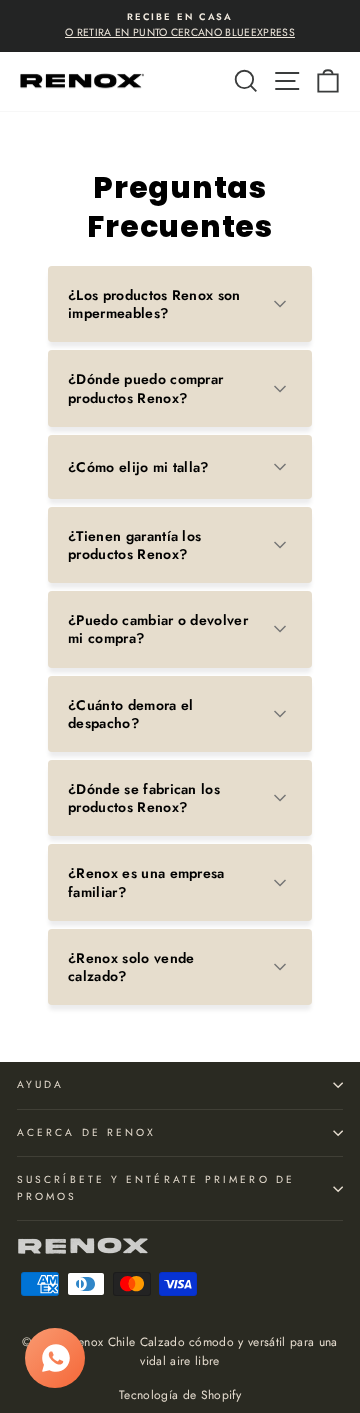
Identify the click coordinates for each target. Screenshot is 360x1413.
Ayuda (40, 1084)
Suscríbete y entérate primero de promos (156, 1187)
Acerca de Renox (86, 1132)
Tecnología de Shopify (180, 1395)
